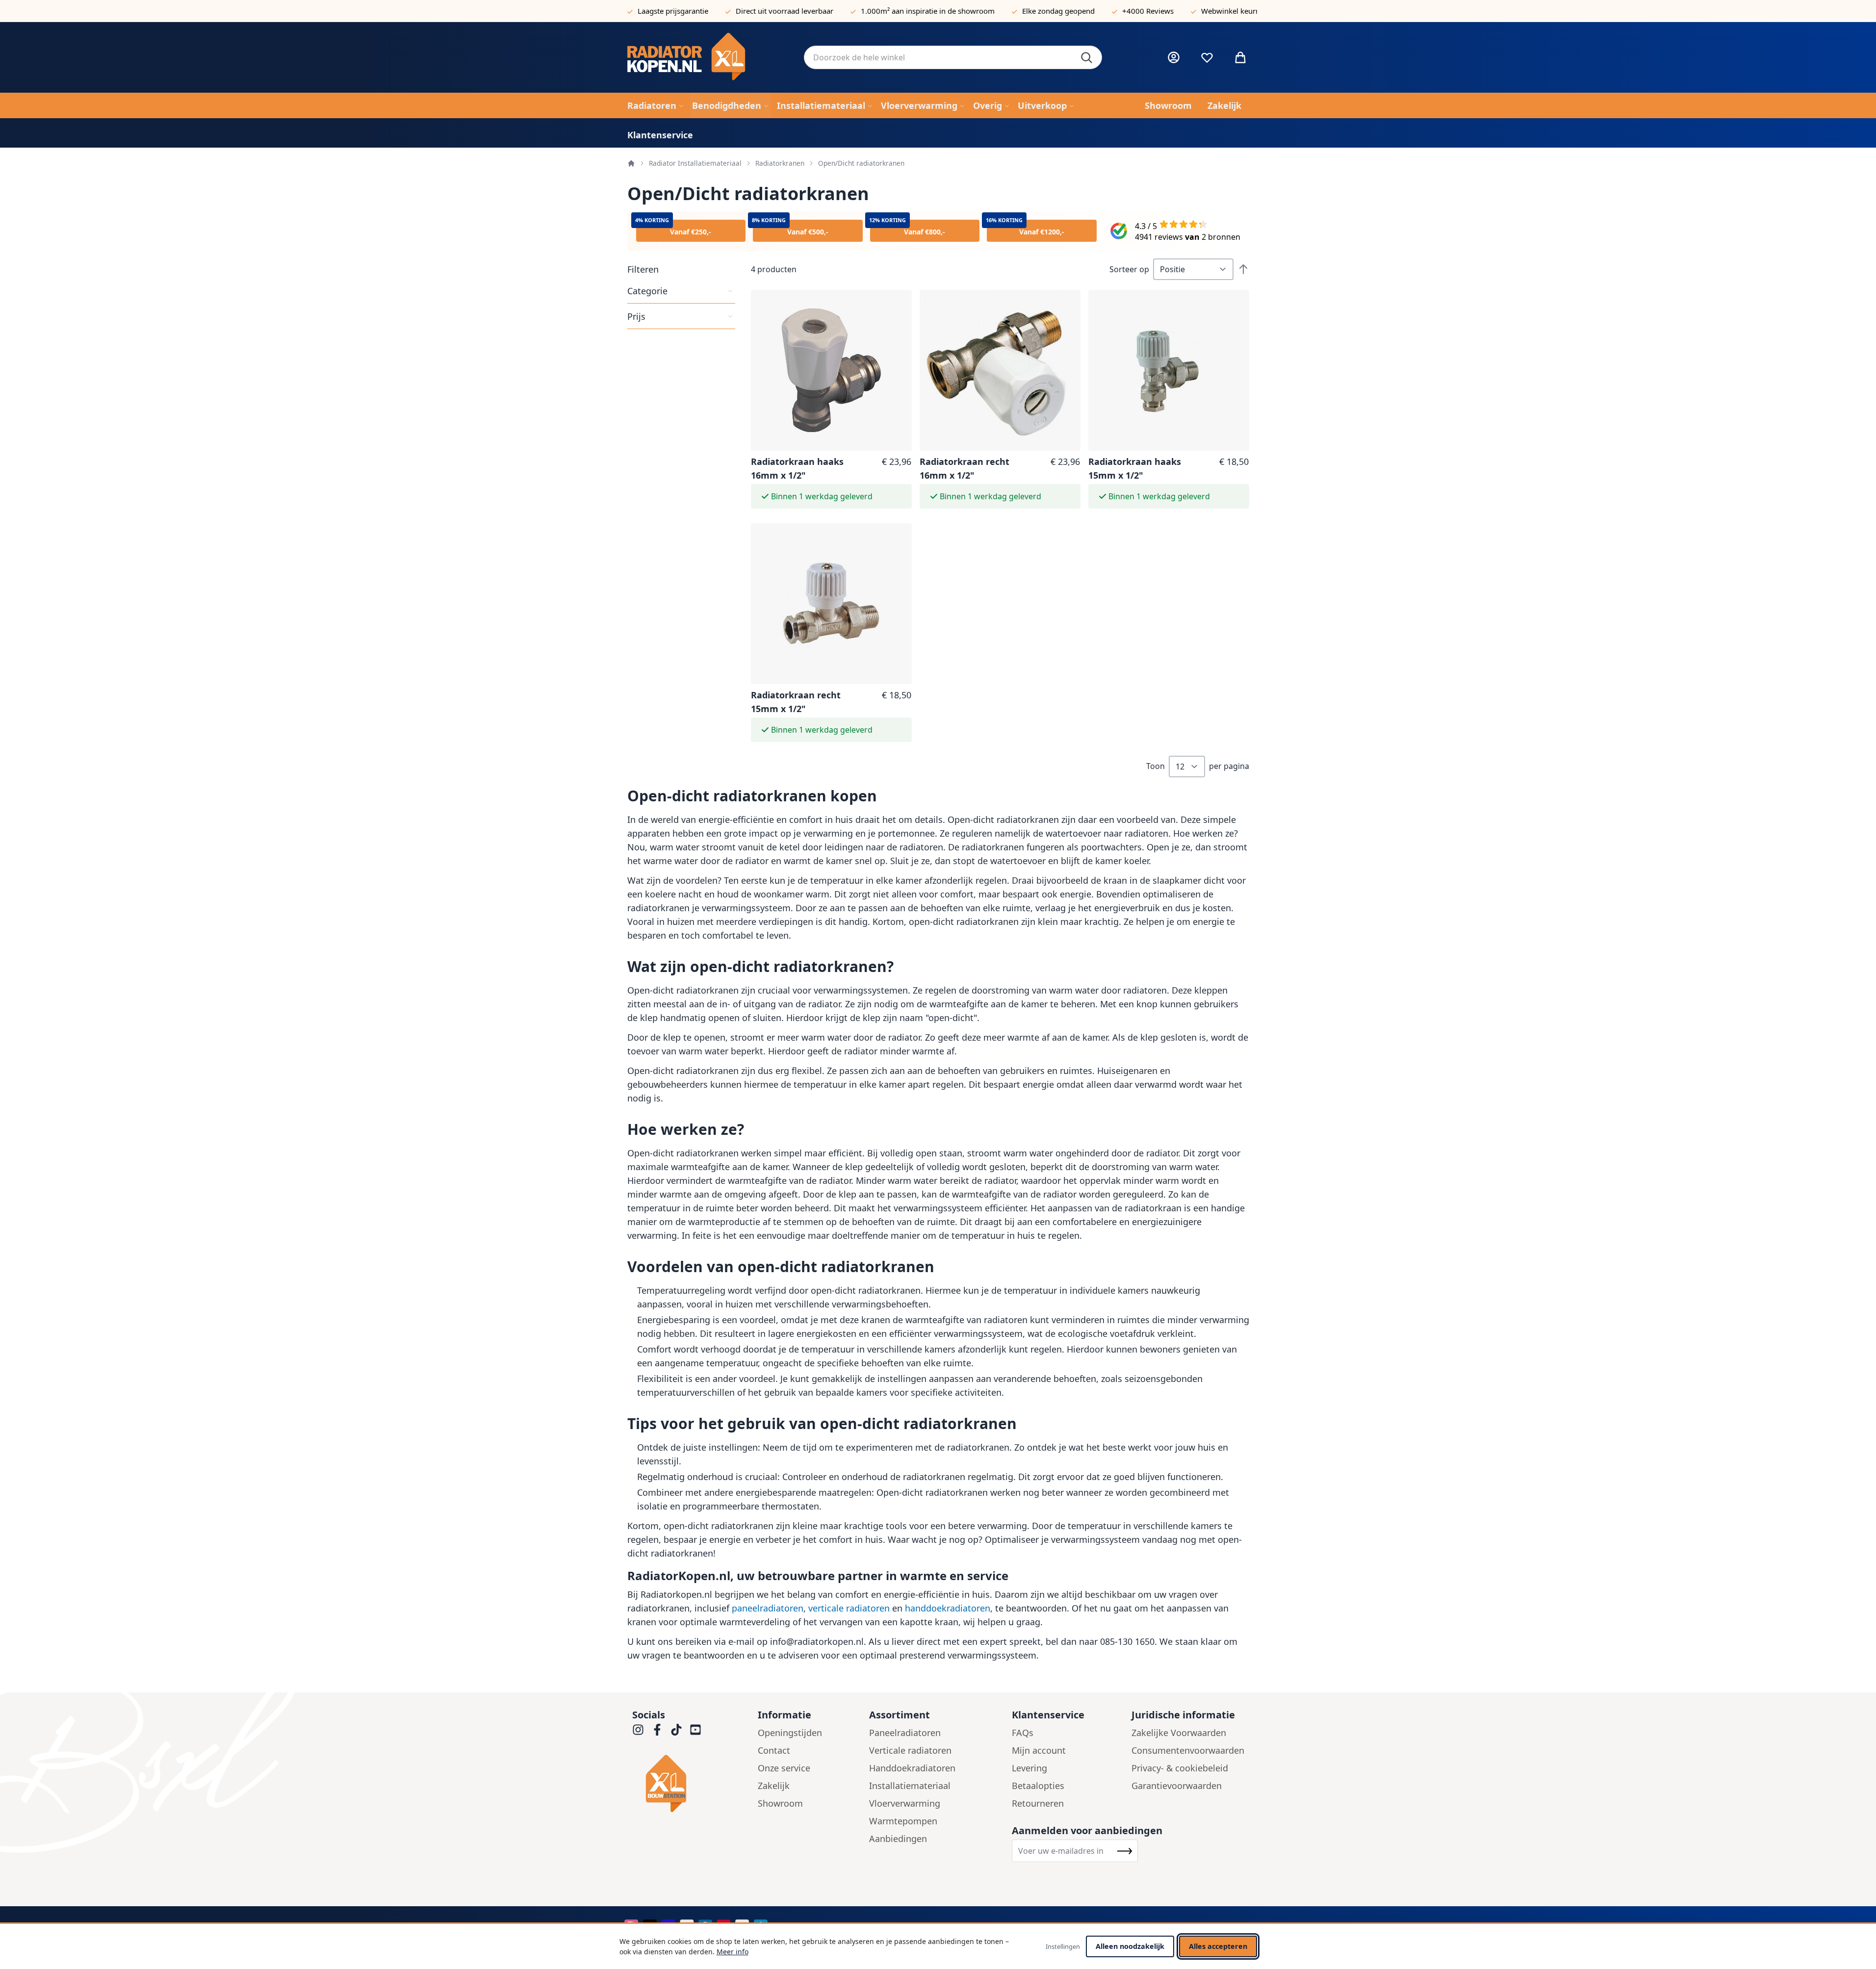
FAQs (1023, 1733)
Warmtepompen (903, 1821)
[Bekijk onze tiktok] (676, 1730)
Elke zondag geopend (1058, 11)
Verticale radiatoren (910, 1750)
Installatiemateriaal (910, 1786)
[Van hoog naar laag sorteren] (1243, 269)
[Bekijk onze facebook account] (657, 1730)
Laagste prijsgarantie (673, 11)
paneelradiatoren (768, 1608)
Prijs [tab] (636, 316)
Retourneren (1038, 1803)
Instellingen (1063, 1946)
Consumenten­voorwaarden (1188, 1750)
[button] (681, 269)
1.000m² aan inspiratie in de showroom (928, 11)
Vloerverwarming (905, 1803)
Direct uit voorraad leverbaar (784, 11)
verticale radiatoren (849, 1608)
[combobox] (953, 57)
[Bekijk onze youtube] (695, 1730)
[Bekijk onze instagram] (638, 1730)
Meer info (732, 1952)
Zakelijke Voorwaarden (1179, 1733)
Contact (774, 1750)
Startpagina (631, 163)
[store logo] (708, 57)
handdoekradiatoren (948, 1608)
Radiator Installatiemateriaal (695, 163)
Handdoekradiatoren (912, 1768)
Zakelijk (774, 1786)
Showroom (780, 1803)
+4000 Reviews (1148, 11)
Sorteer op (1129, 269)
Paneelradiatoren (905, 1733)
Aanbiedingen (898, 1839)
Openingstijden (790, 1733)
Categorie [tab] (647, 291)
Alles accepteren (1218, 1946)
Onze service (784, 1768)
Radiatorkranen (780, 163)
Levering (1029, 1768)
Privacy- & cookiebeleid (1180, 1768)
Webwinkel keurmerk (1237, 11)
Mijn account (1039, 1750)
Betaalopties (1038, 1786)
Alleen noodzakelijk (1130, 1946)
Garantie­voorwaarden (1177, 1786)
